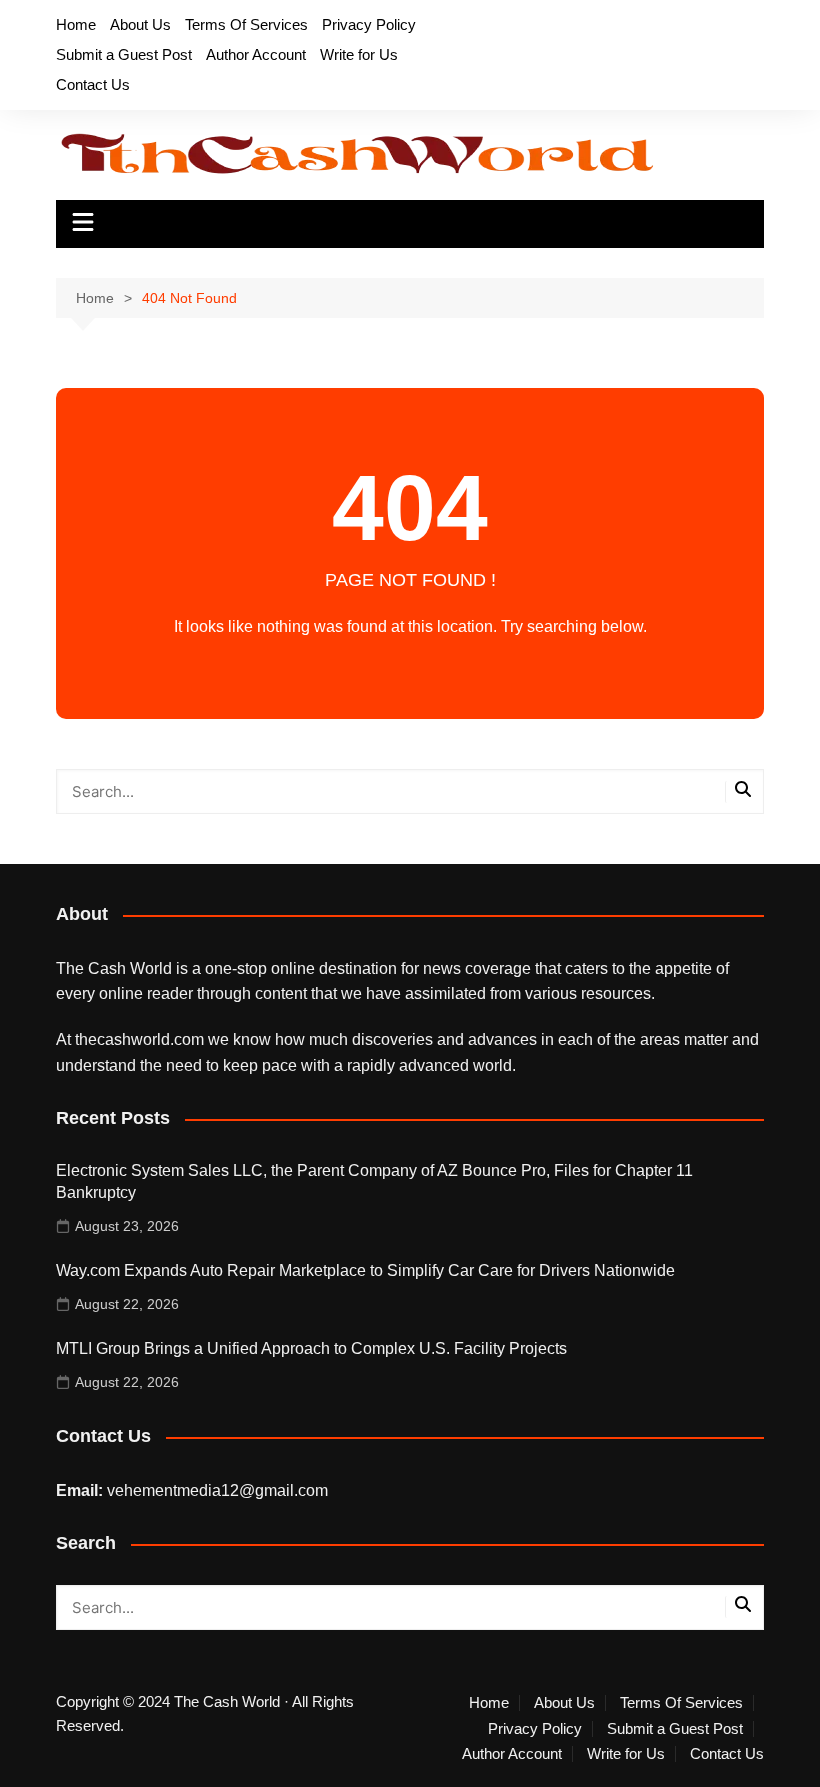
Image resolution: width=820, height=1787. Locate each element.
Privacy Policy (369, 24)
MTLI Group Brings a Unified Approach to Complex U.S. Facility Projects (311, 1348)
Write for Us (359, 54)
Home (76, 24)
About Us (140, 24)
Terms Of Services (246, 24)
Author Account (256, 54)
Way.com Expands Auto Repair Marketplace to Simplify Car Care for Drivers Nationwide (365, 1270)
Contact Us (93, 84)
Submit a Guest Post (124, 54)
